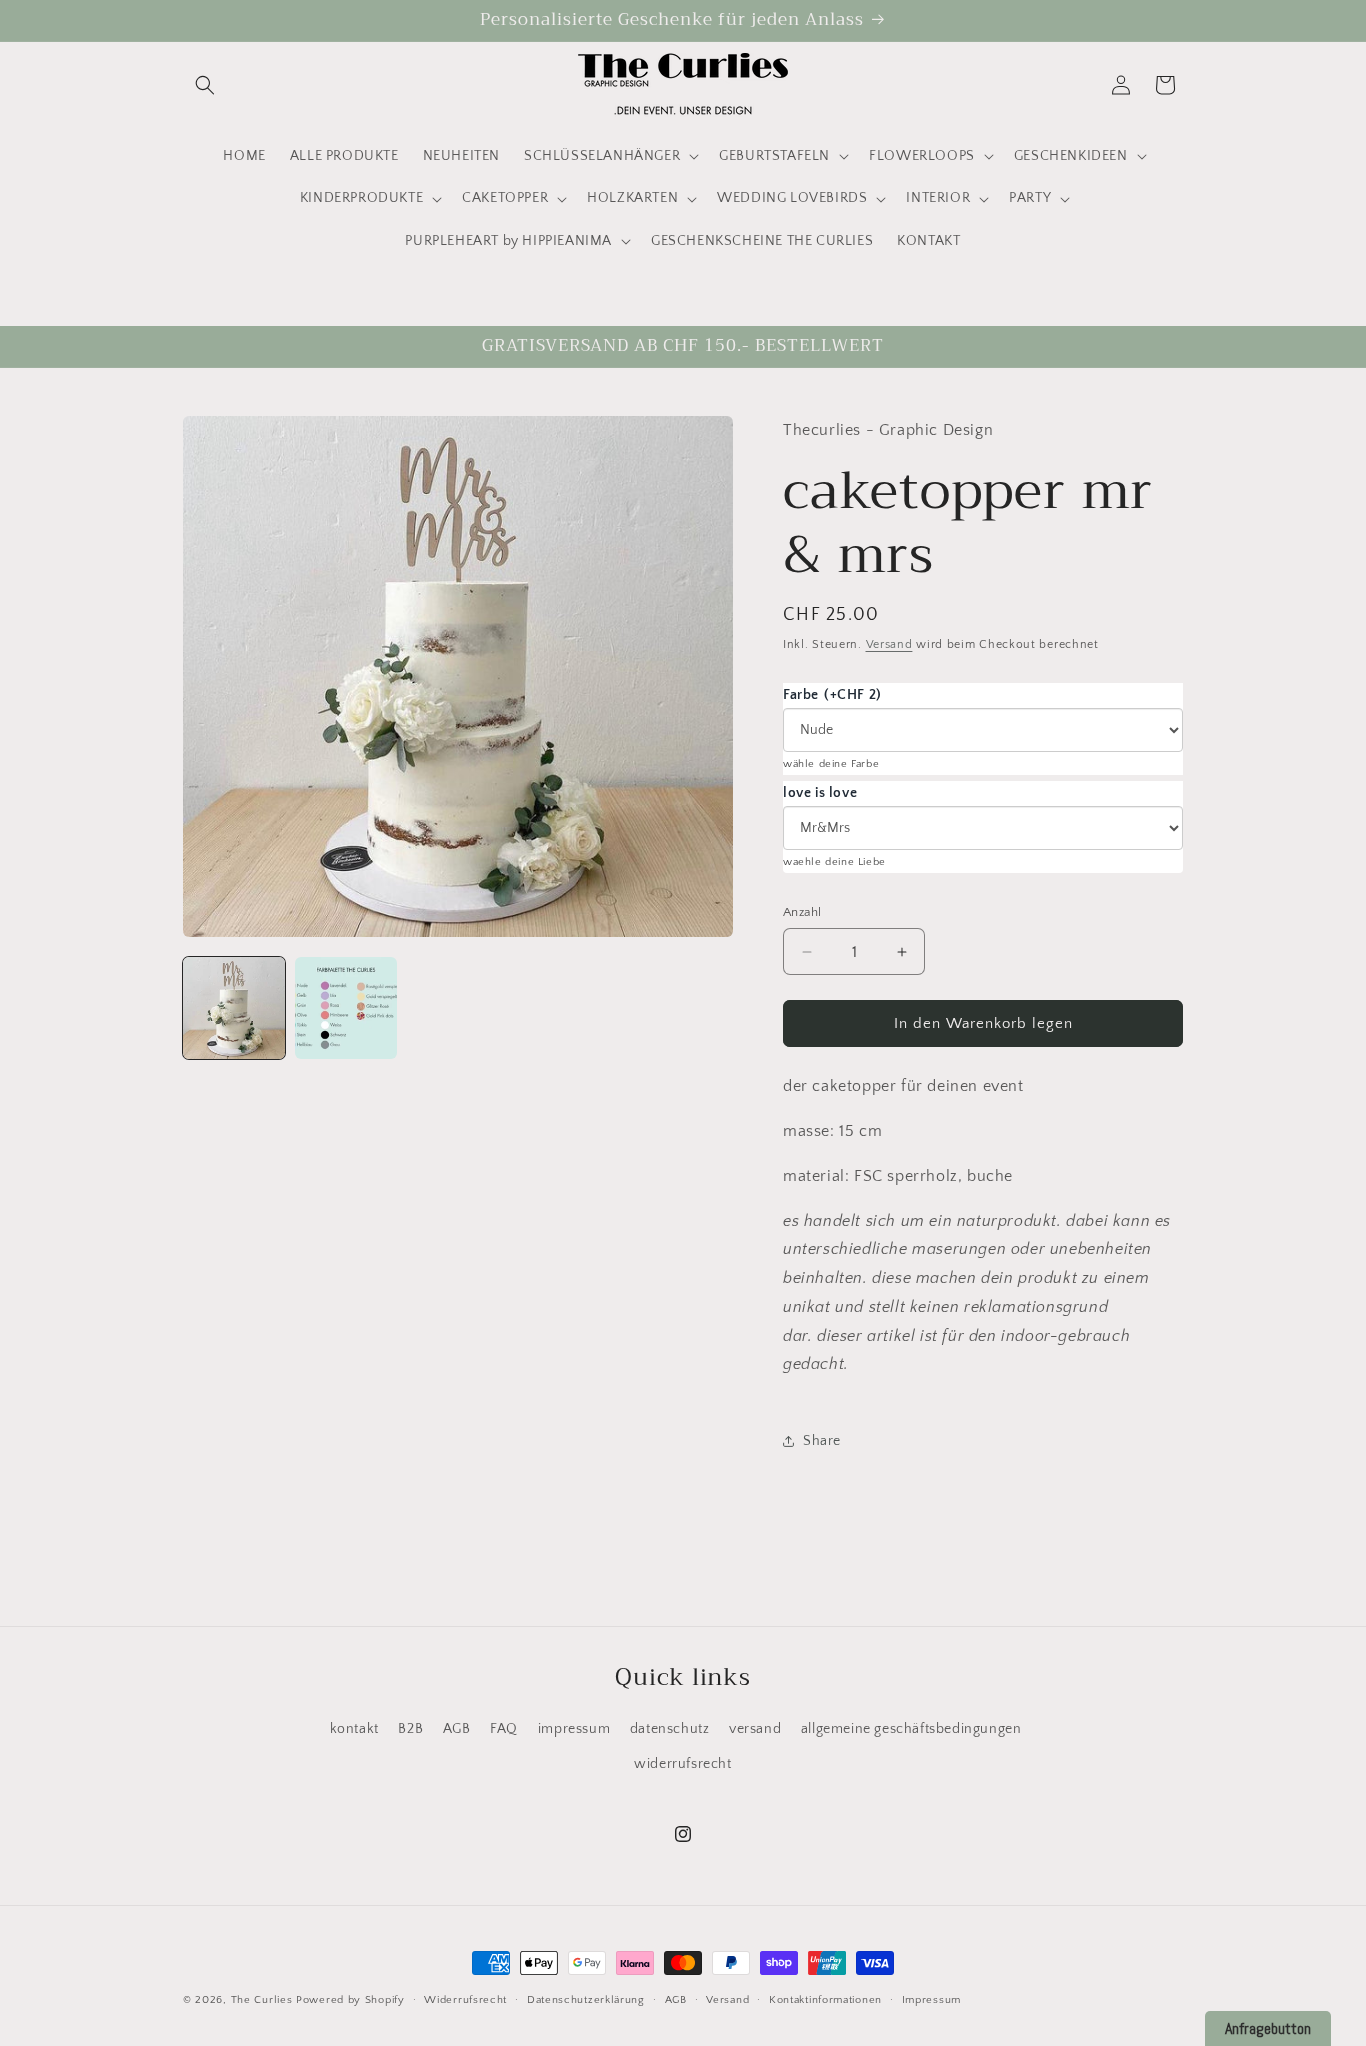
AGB (457, 1729)
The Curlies (262, 2000)
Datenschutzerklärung (586, 1999)
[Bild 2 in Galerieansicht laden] (346, 1008)
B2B (410, 1729)
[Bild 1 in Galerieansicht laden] (234, 1008)
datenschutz (670, 1729)
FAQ (504, 1729)
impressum (574, 1729)
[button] (205, 85)
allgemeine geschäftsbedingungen (911, 1729)
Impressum (931, 1999)
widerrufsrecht (682, 1764)
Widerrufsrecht (465, 1999)
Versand (889, 645)
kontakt (354, 1729)
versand (755, 1729)
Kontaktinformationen (825, 1999)
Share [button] (822, 1441)
